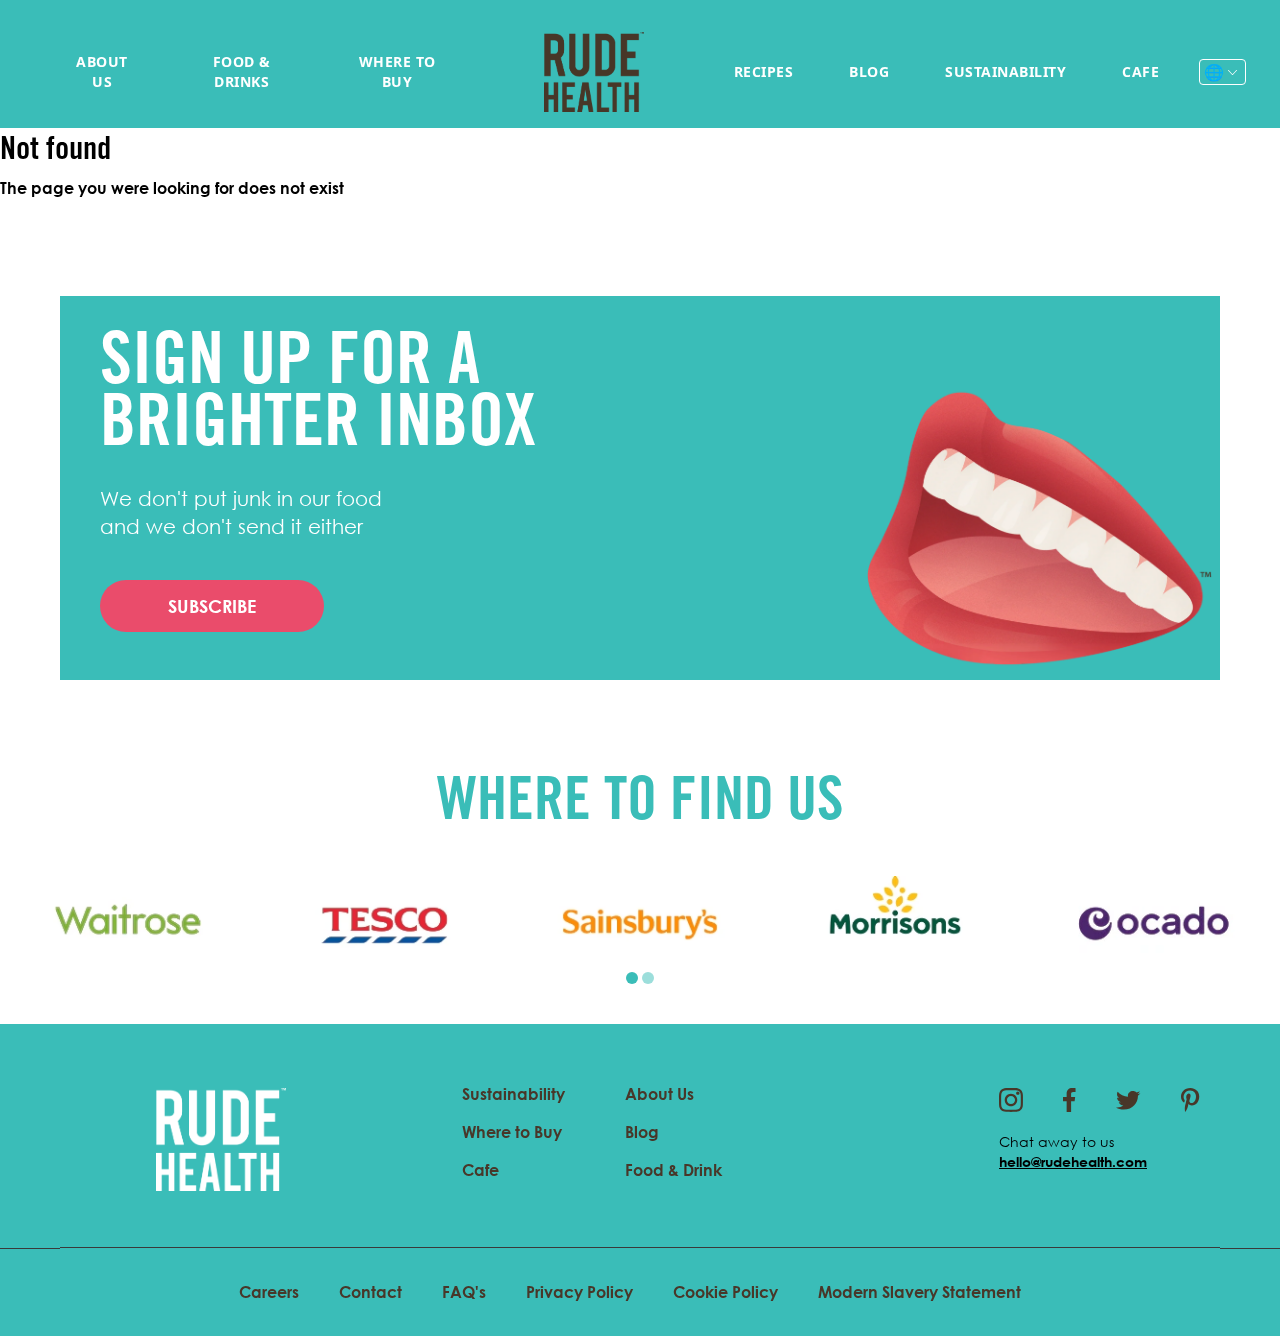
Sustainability (1005, 71)
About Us (102, 71)
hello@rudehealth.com (1073, 1161)
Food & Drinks (242, 71)
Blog (869, 71)
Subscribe (212, 606)
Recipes (764, 71)
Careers (269, 1292)
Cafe (1140, 71)
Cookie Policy (725, 1292)
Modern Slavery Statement (919, 1292)
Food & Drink (673, 1170)
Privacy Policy (579, 1292)
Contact (370, 1292)
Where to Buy (397, 71)
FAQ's (464, 1292)
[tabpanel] (128, 924)
